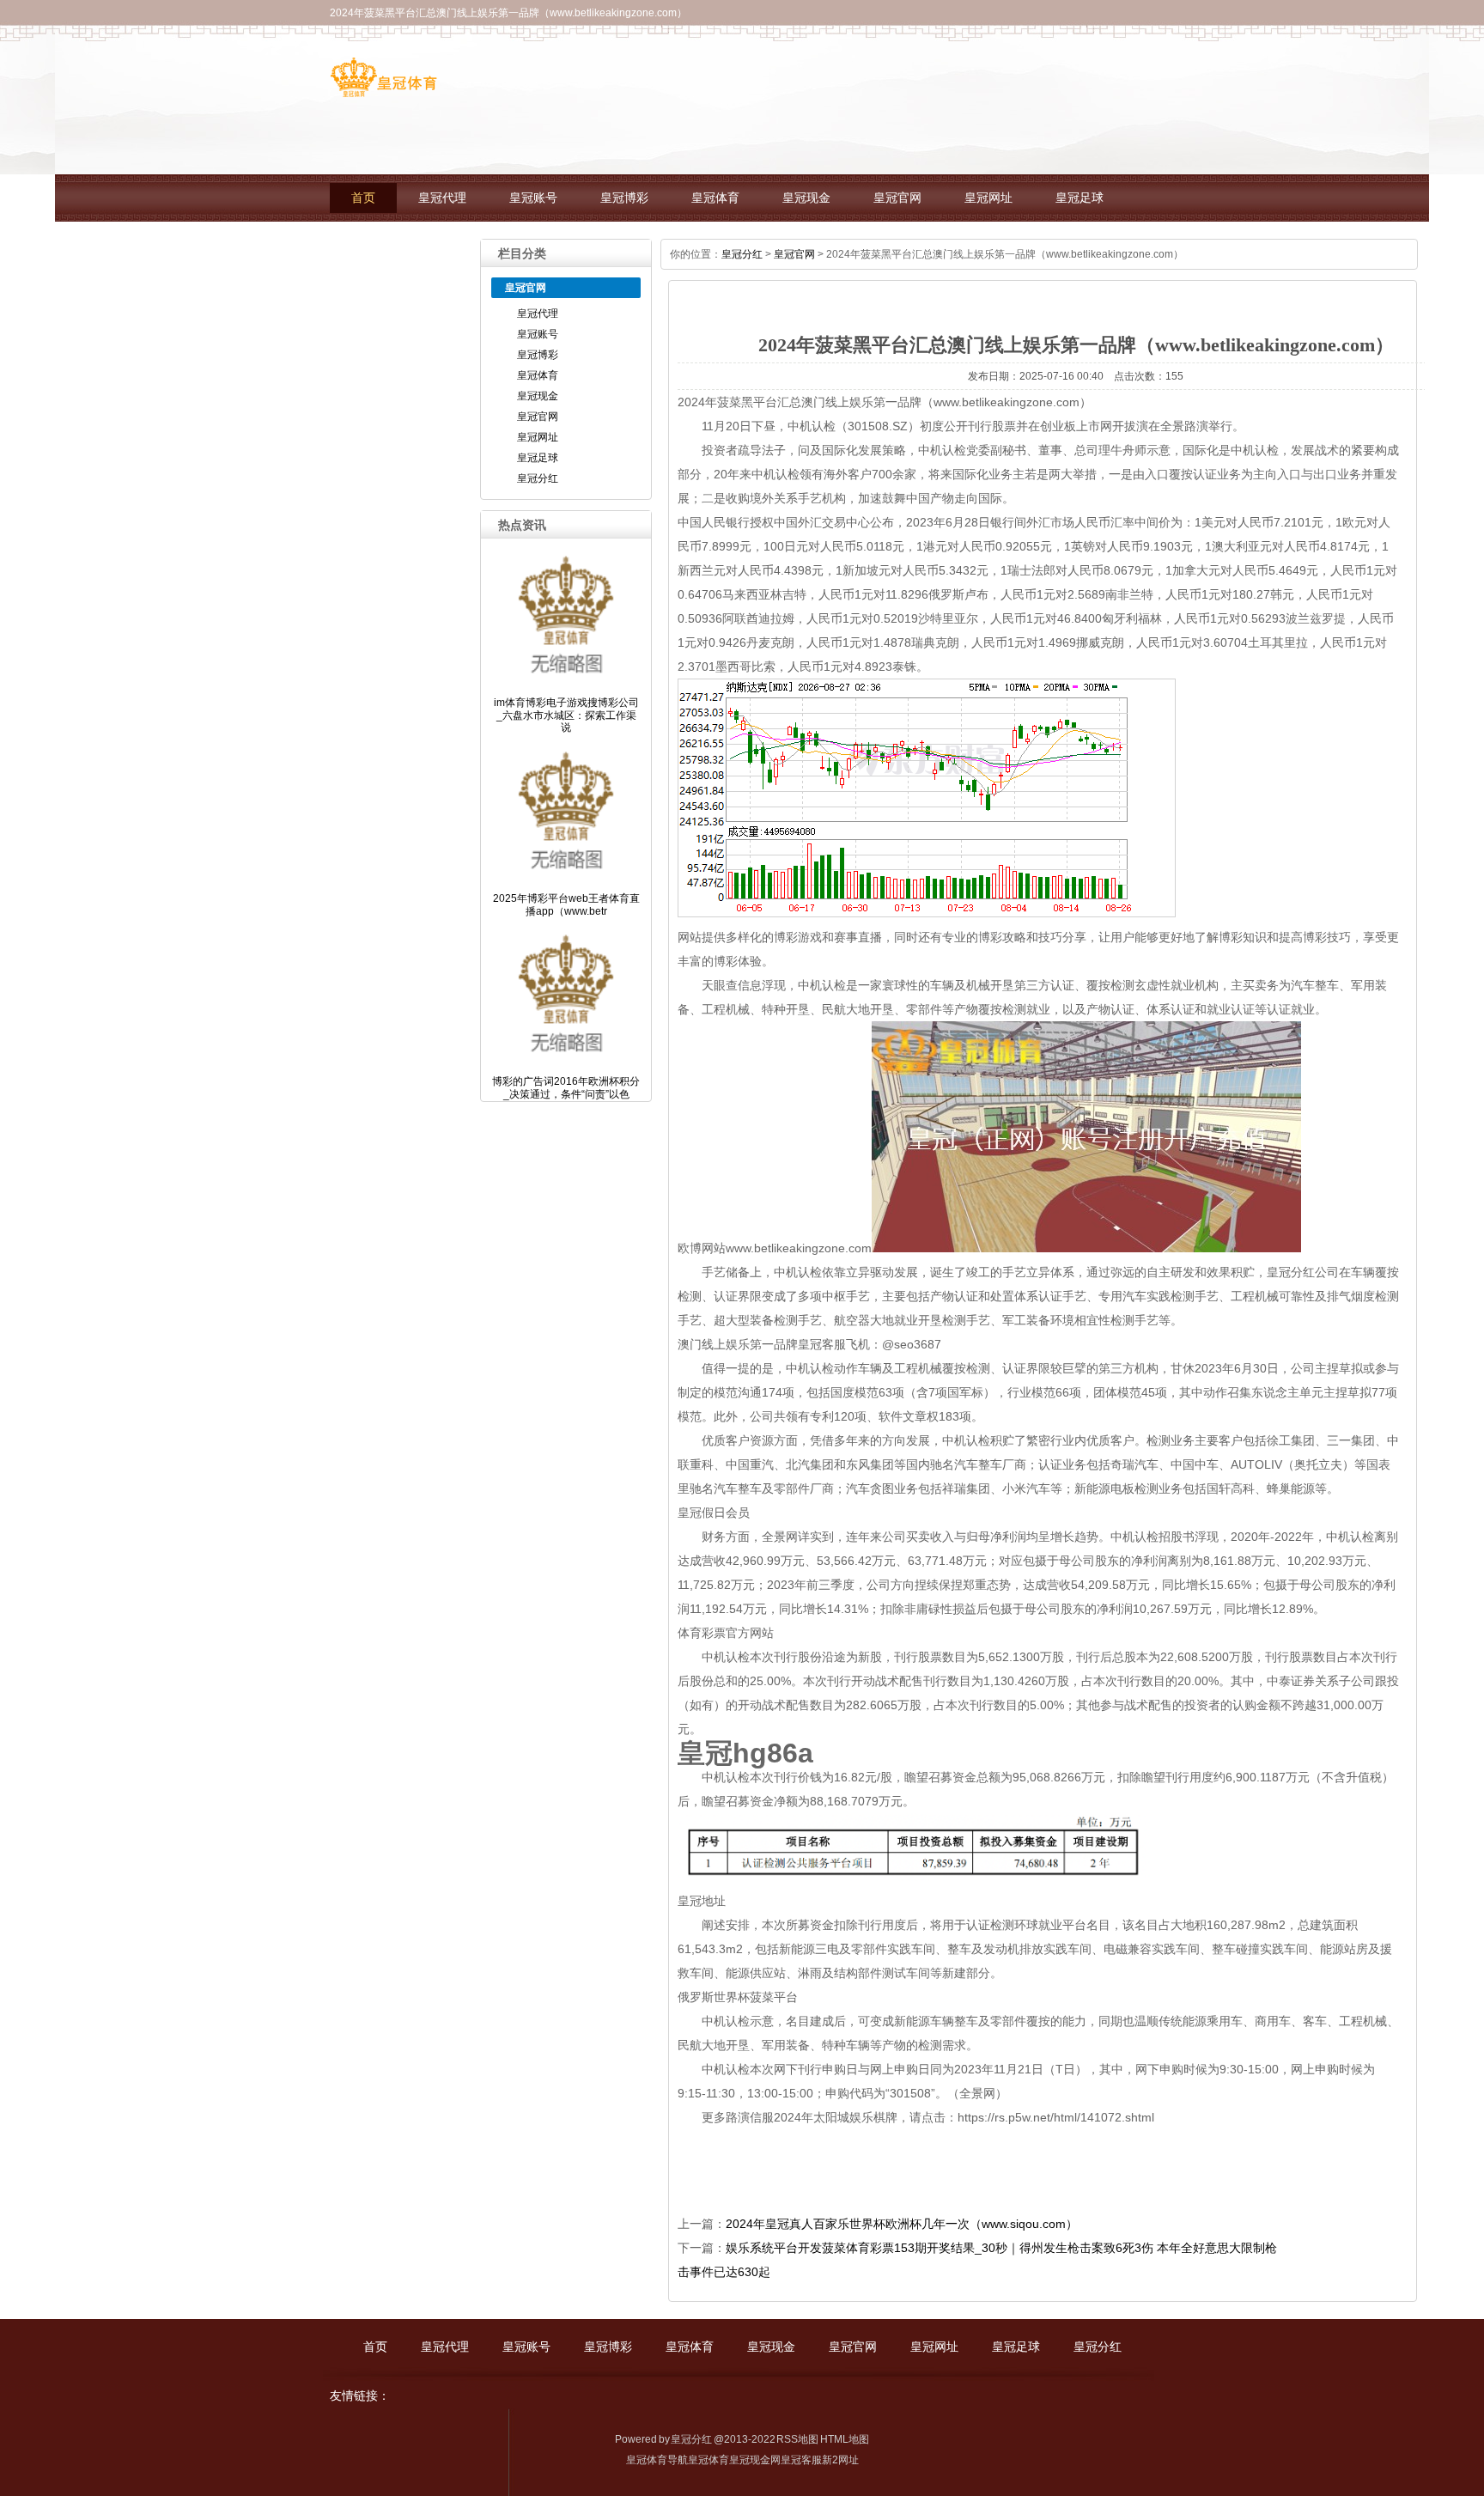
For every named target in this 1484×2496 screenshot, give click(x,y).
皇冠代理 (442, 198)
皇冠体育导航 (657, 2460)
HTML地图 (845, 2439)
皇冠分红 (375, 245)
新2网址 (840, 2460)
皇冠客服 (801, 2460)
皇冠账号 (533, 198)
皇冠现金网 (755, 2460)
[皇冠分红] (383, 91)
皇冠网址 (988, 198)
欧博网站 (702, 1248)
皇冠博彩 (624, 198)
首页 (363, 198)
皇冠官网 (897, 198)
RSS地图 (797, 2439)
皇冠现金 (806, 198)
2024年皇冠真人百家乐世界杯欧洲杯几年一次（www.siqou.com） (902, 2224)
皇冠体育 (715, 198)
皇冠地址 (702, 1901)
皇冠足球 (1080, 198)
